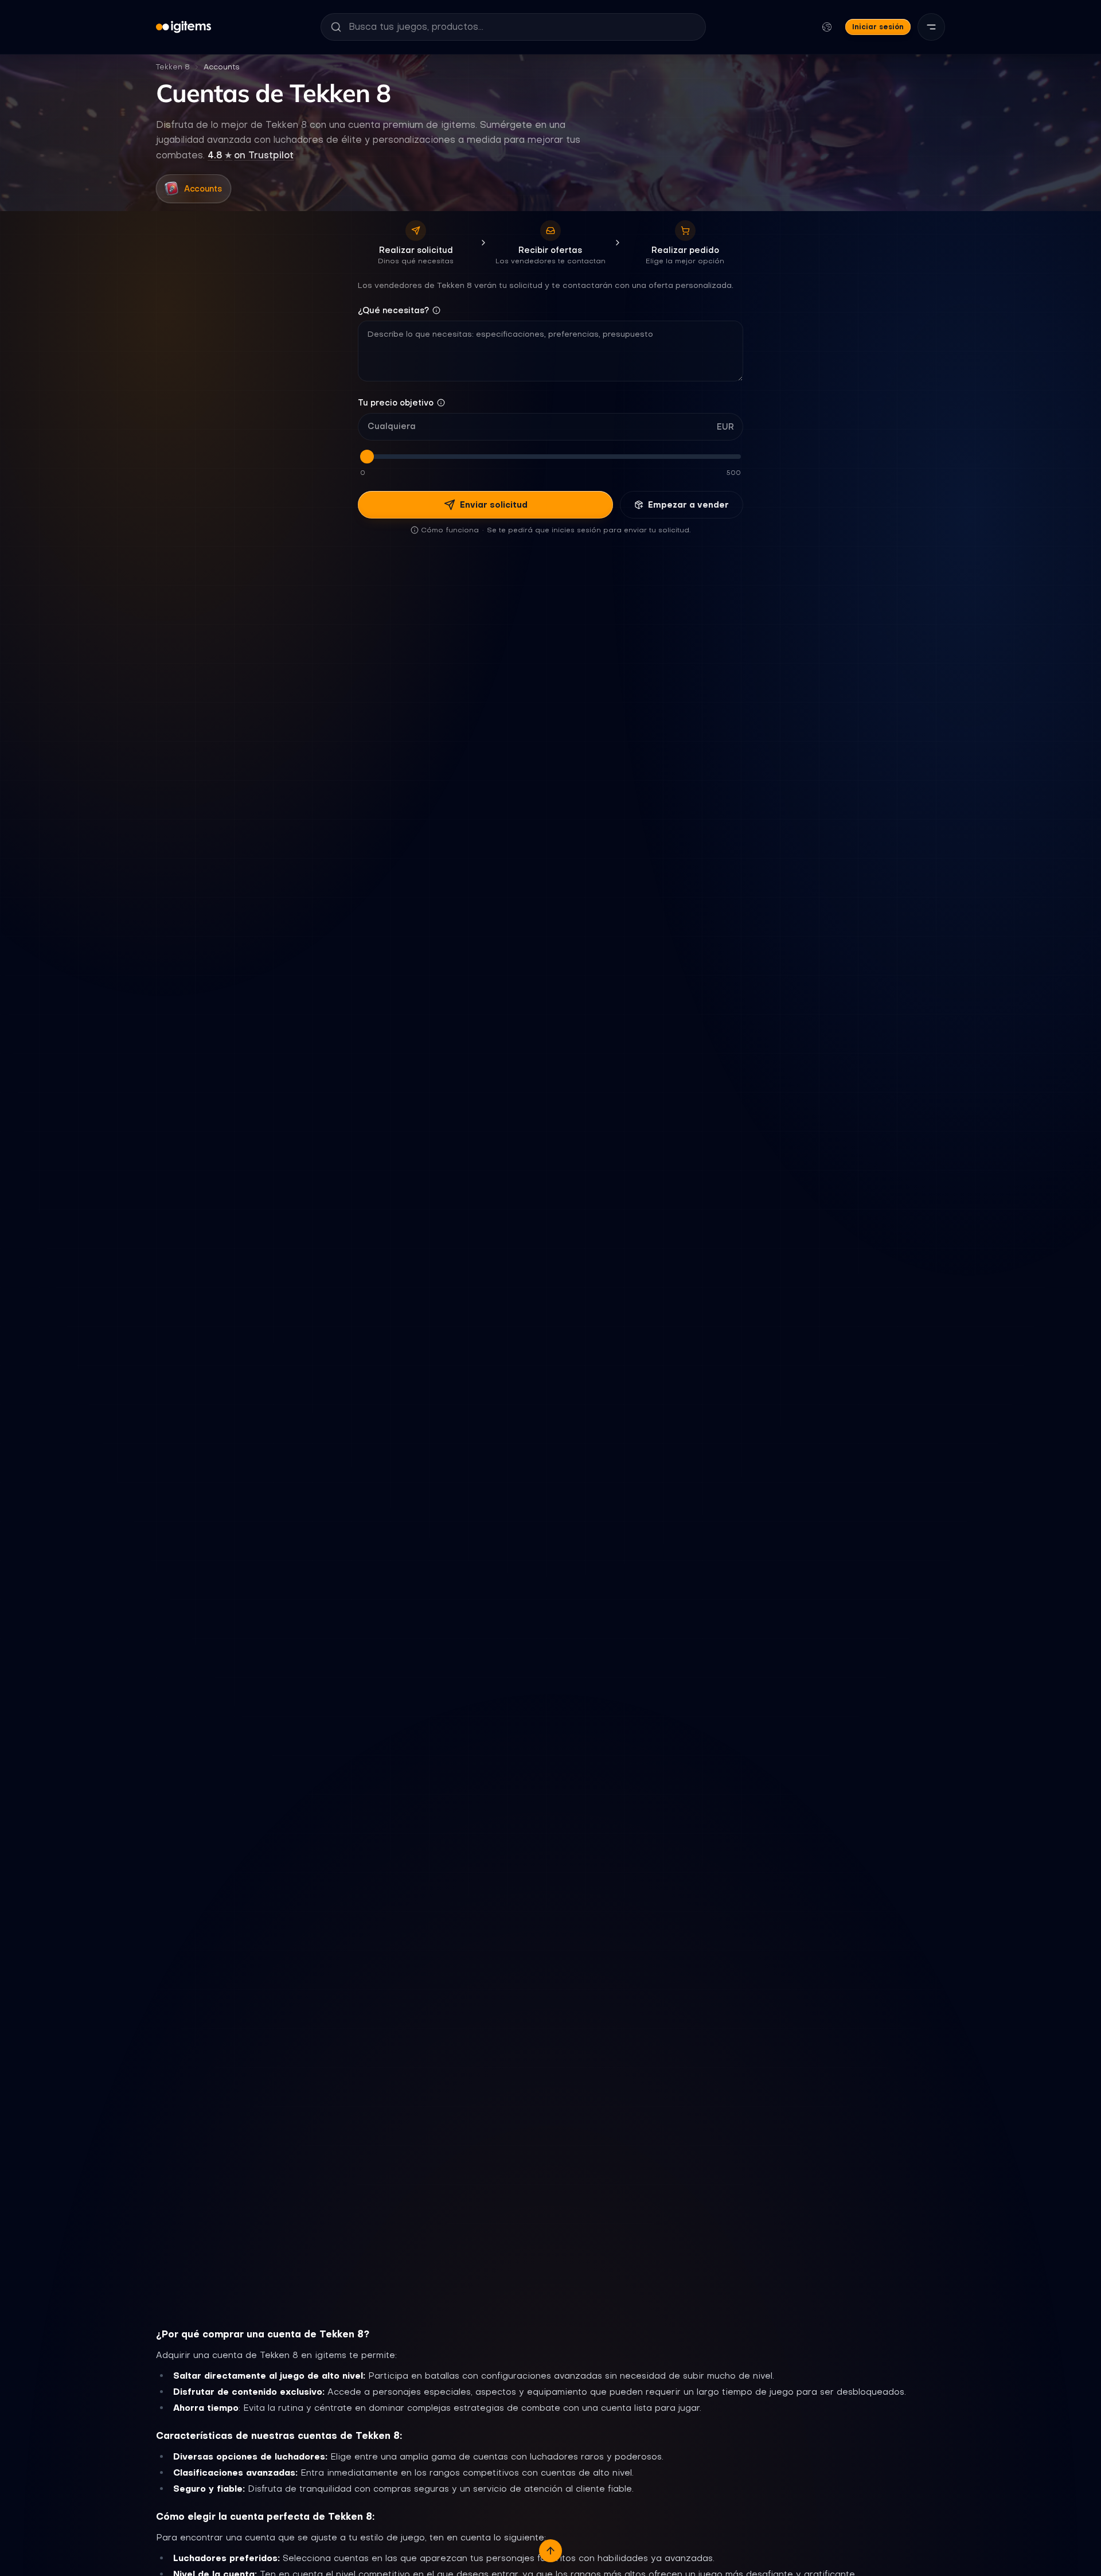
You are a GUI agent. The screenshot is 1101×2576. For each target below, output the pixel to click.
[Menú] (931, 27)
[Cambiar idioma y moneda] (827, 27)
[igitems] (183, 27)
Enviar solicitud (494, 505)
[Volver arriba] (550, 2551)
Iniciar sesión (878, 27)
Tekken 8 (173, 67)
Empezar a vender (688, 505)
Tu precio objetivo (396, 403)
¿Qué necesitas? (393, 310)
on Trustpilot (251, 155)
